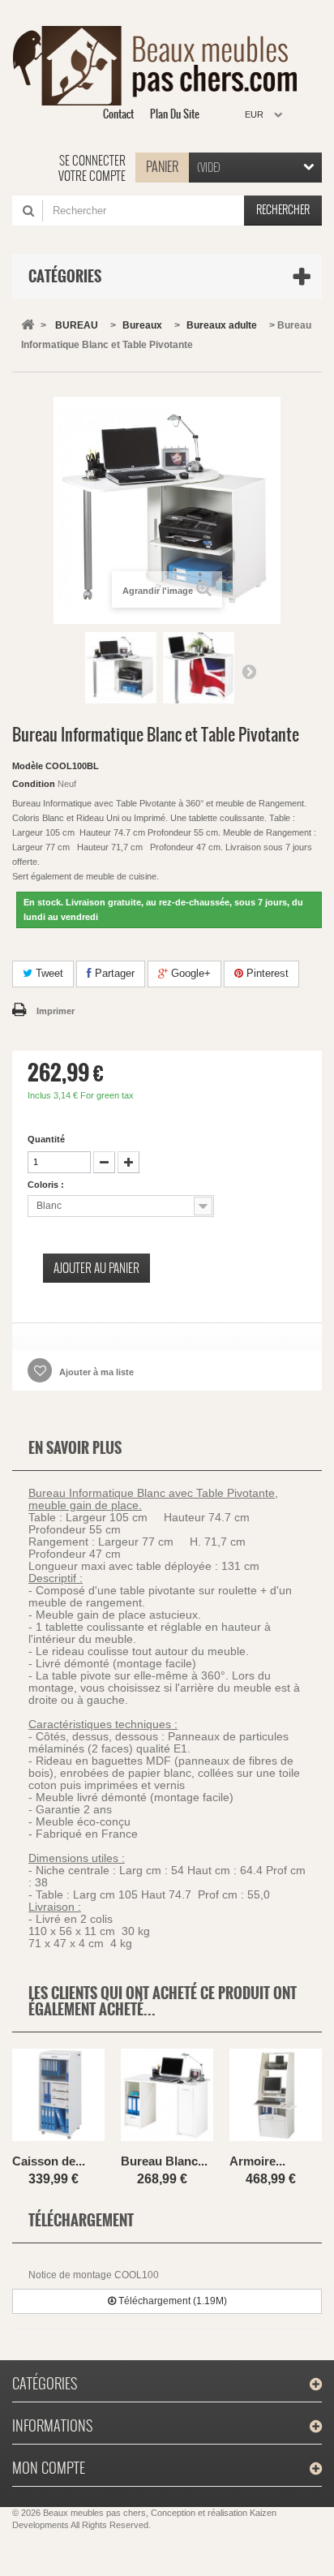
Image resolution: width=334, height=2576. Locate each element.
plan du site (175, 114)
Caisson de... (49, 2161)
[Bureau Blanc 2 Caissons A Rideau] (167, 2097)
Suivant (249, 671)
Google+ (189, 973)
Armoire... (257, 2161)
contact (118, 114)
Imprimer (56, 1011)
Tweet (48, 973)
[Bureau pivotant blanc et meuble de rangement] (121, 668)
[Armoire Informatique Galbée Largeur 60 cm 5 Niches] (276, 2097)
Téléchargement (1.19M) (171, 2301)
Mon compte (49, 2468)
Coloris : (47, 1185)
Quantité (46, 1139)
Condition (34, 784)
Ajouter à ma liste (95, 1372)
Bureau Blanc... (164, 2161)
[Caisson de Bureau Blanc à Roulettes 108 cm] (58, 2097)
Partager (113, 973)
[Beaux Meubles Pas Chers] (161, 66)
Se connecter (92, 161)
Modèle (28, 766)
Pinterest (266, 973)
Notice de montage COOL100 (94, 2275)
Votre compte (92, 176)
